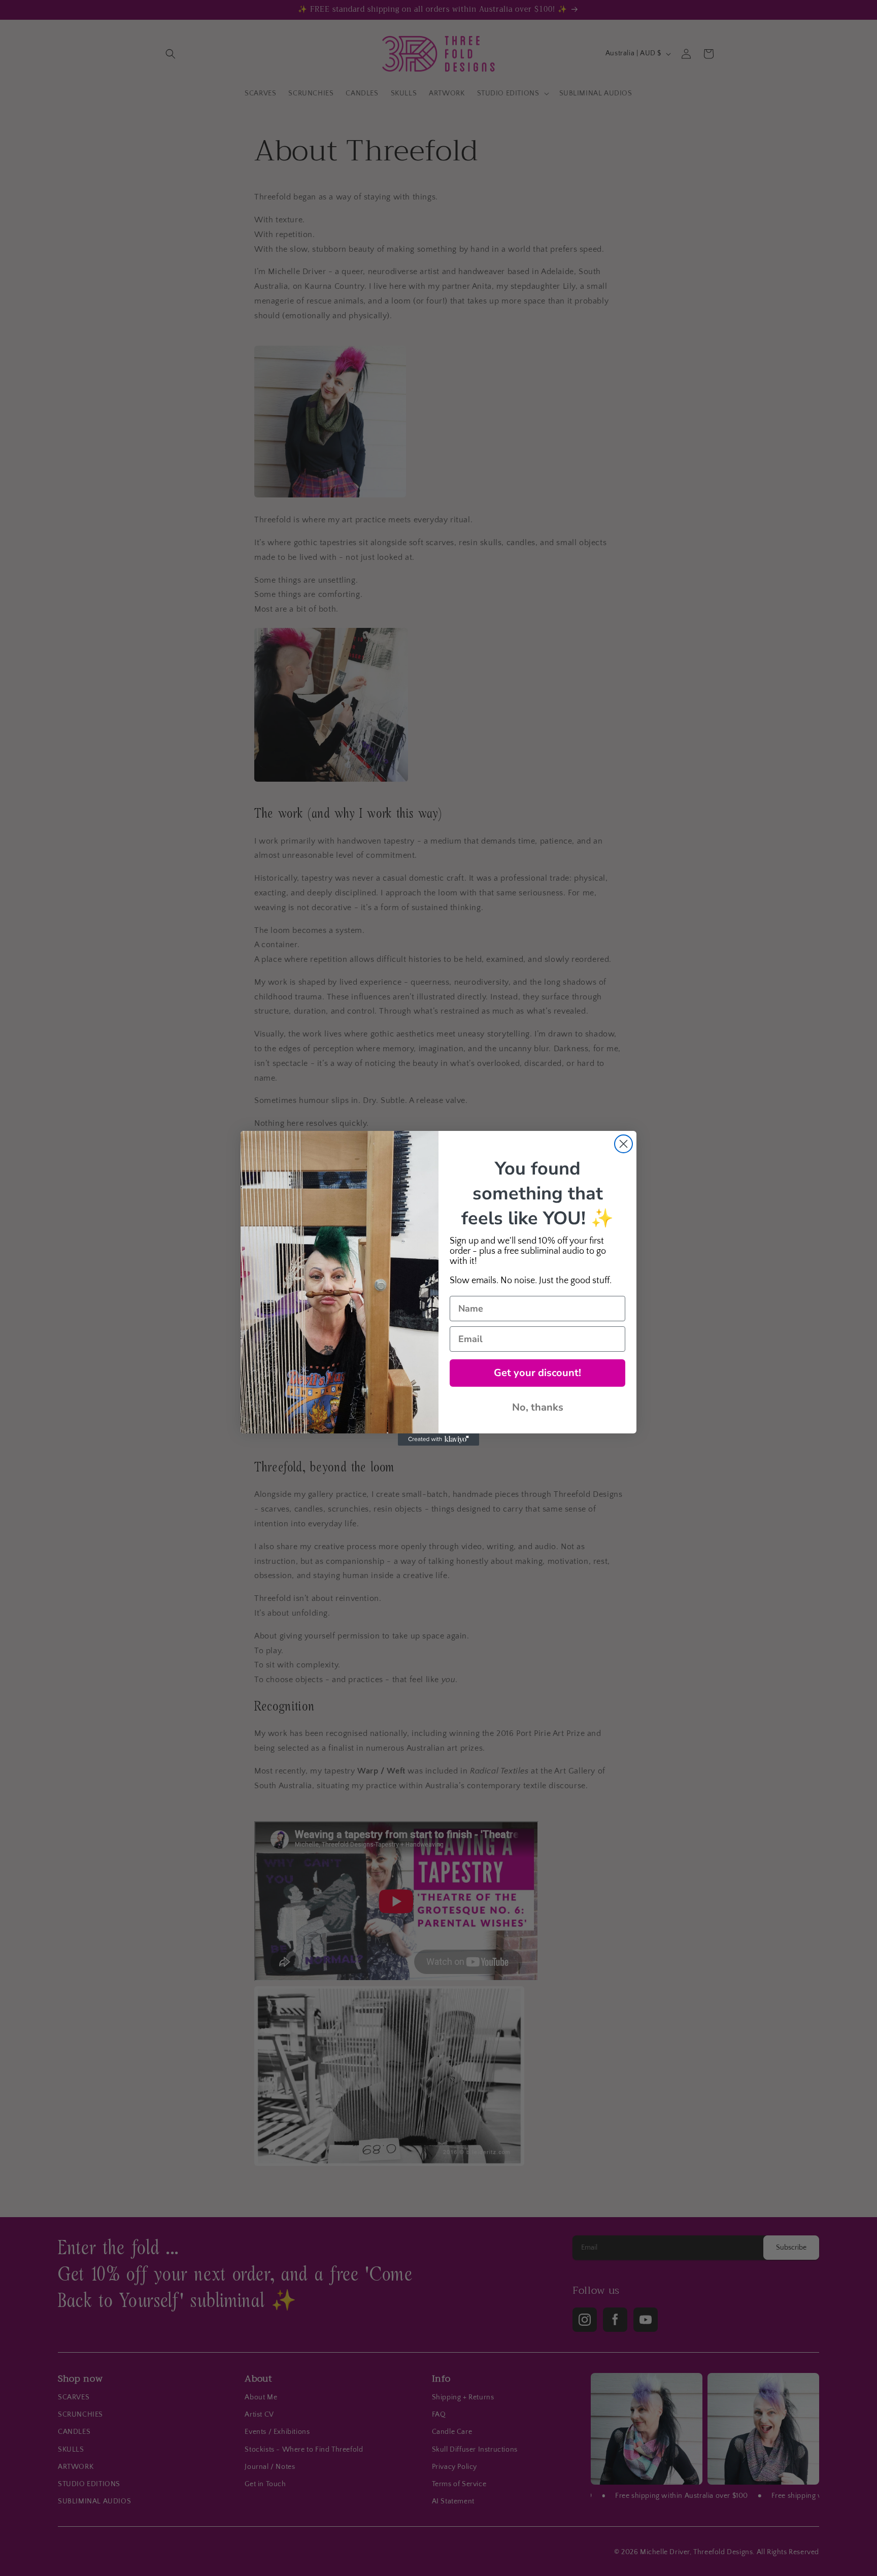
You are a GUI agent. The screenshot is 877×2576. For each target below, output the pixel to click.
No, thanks (538, 1407)
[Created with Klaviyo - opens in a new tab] (438, 1440)
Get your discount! (537, 1373)
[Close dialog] (623, 1144)
